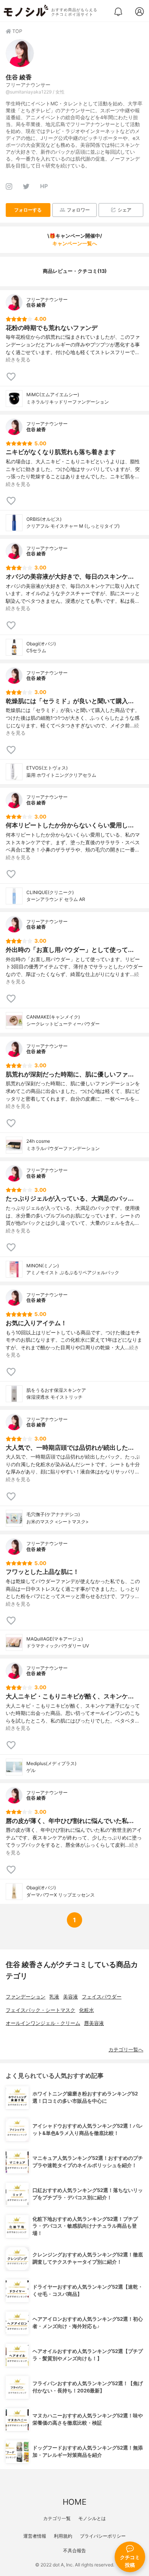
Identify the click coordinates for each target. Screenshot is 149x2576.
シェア (125, 210)
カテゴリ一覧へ (126, 2050)
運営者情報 (35, 2536)
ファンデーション (26, 1997)
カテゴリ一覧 (57, 2518)
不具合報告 (74, 2551)
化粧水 (87, 2010)
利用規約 (63, 2536)
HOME (74, 2502)
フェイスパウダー (102, 1997)
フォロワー (78, 210)
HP (44, 186)
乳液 (54, 1997)
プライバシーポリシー (103, 2536)
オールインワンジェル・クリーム (43, 2023)
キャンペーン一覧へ (75, 244)
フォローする (28, 210)
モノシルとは (92, 2518)
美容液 (70, 1997)
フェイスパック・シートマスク (40, 2010)
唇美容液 (94, 2023)
